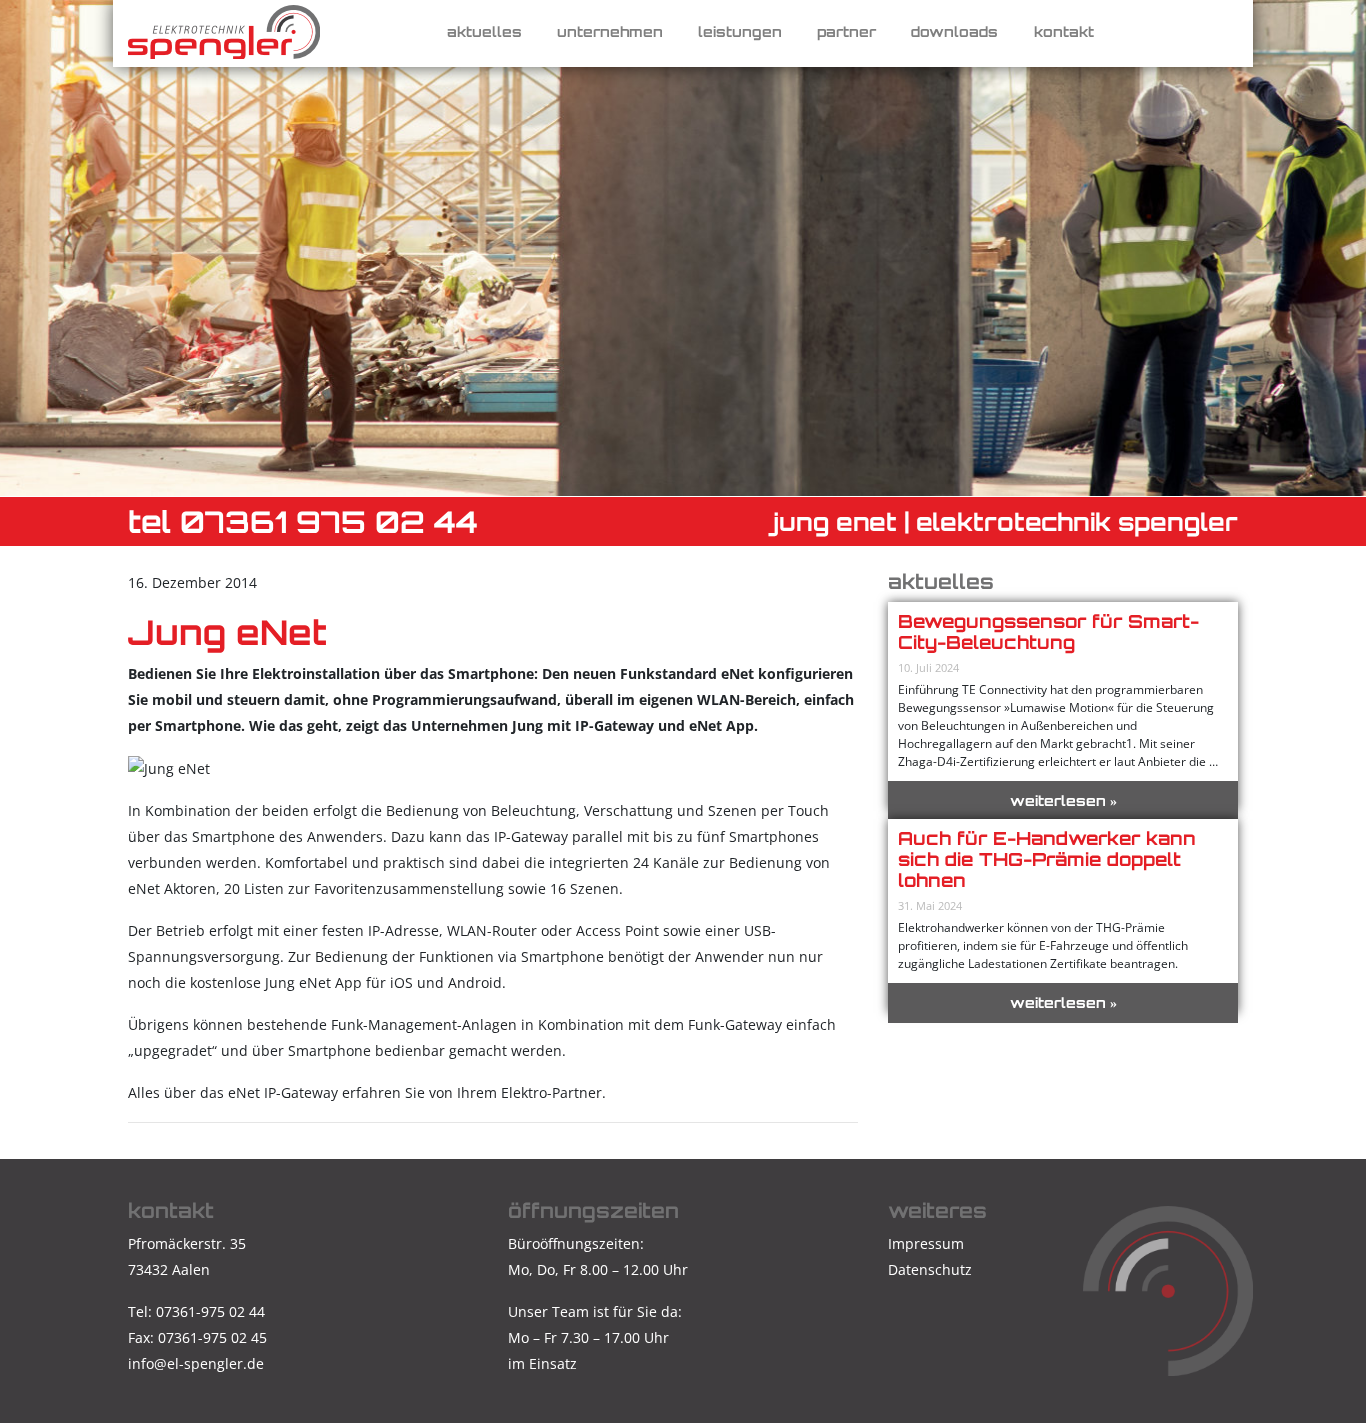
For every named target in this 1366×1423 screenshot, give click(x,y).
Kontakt (1064, 31)
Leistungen (740, 31)
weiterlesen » (1063, 800)
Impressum (926, 1243)
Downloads (954, 31)
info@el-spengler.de (196, 1363)
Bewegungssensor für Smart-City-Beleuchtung (1048, 631)
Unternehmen (610, 31)
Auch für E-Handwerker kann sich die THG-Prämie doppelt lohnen (1047, 859)
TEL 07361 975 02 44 (303, 521)
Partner (846, 31)
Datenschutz (930, 1269)
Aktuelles (484, 31)
